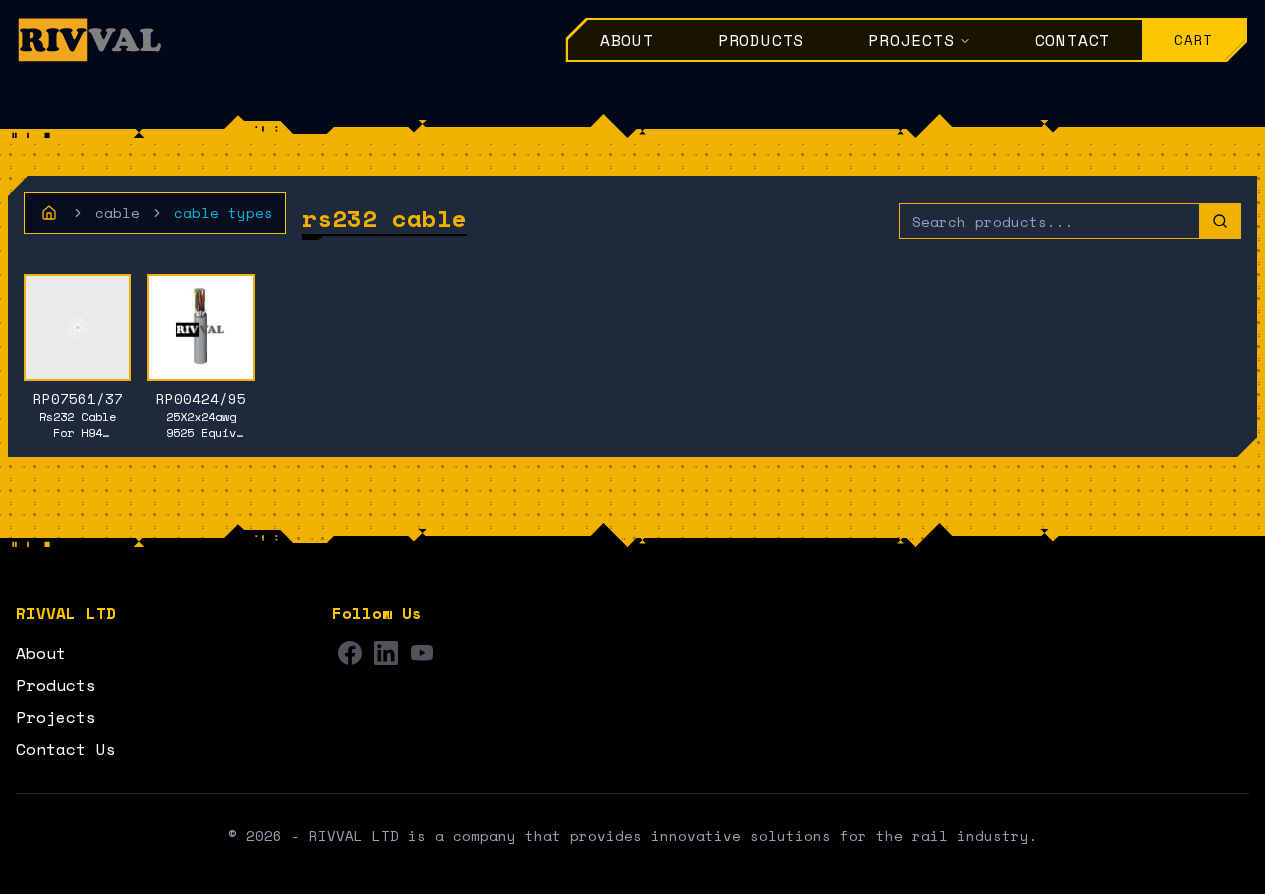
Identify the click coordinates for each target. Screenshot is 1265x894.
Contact (1073, 40)
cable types (223, 213)
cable (117, 213)
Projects (911, 40)
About (627, 40)
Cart (1193, 39)
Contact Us (66, 749)
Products (761, 40)
